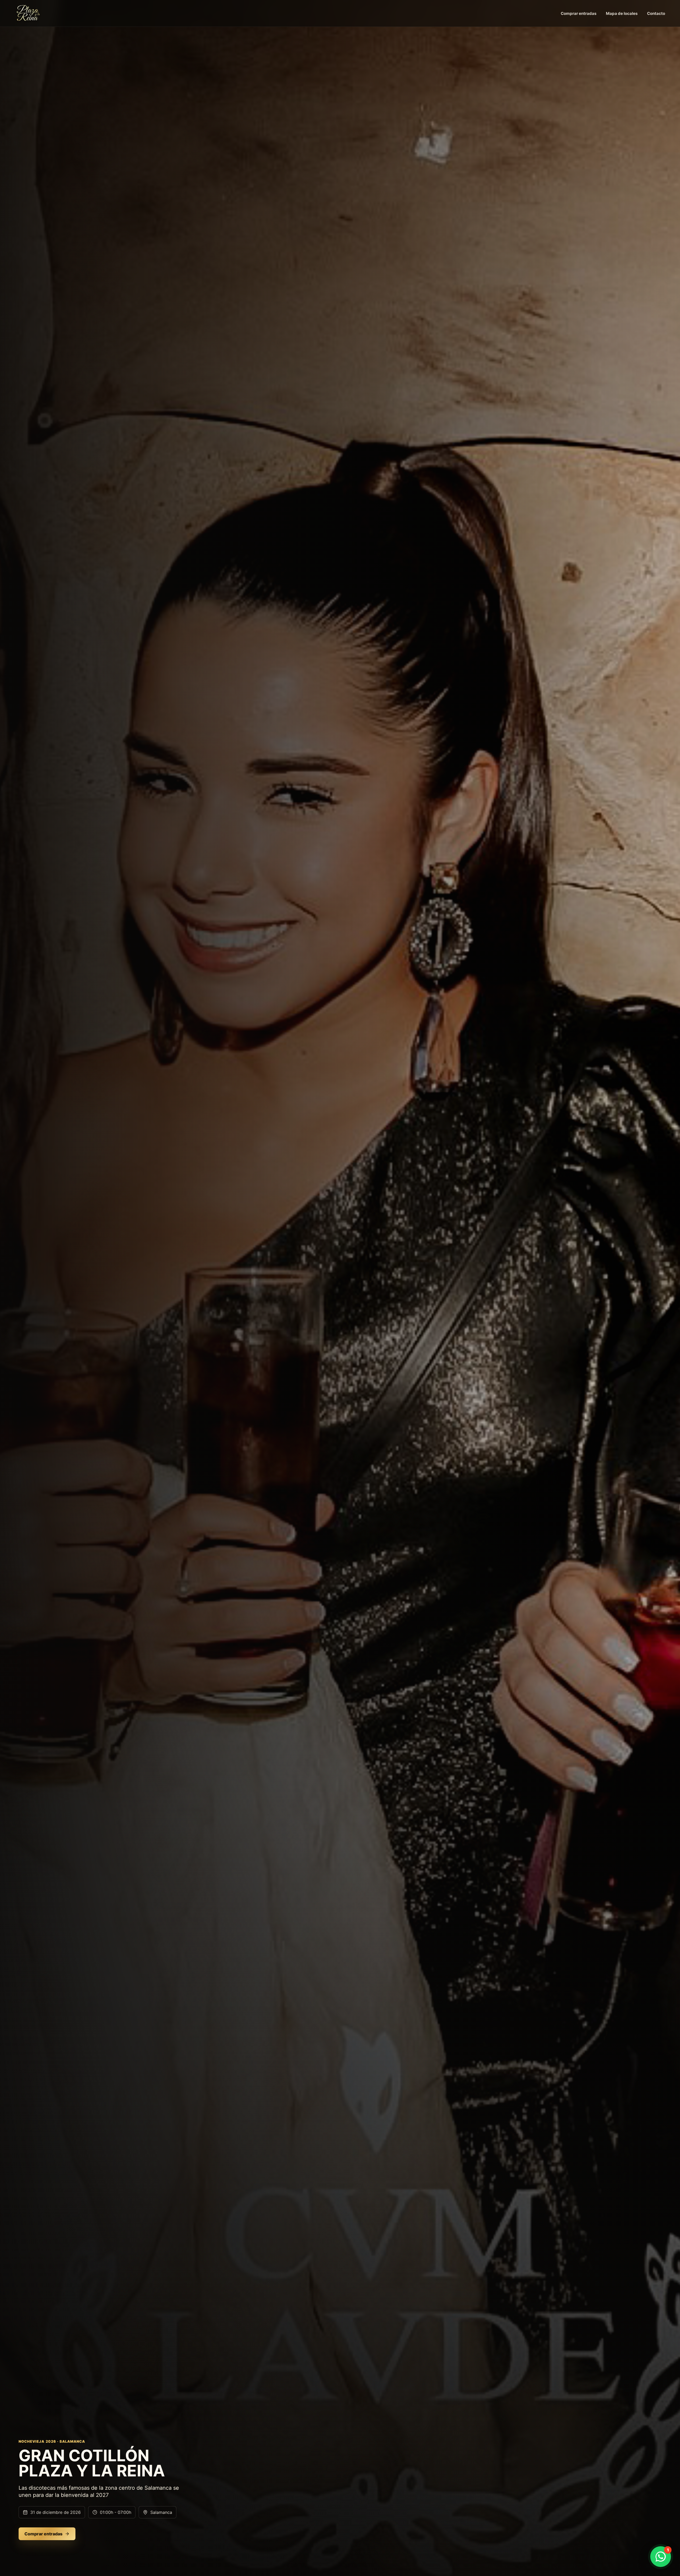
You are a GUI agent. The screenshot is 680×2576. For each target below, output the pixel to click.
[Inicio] (28, 13)
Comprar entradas (579, 13)
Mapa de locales (622, 13)
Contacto (656, 13)
